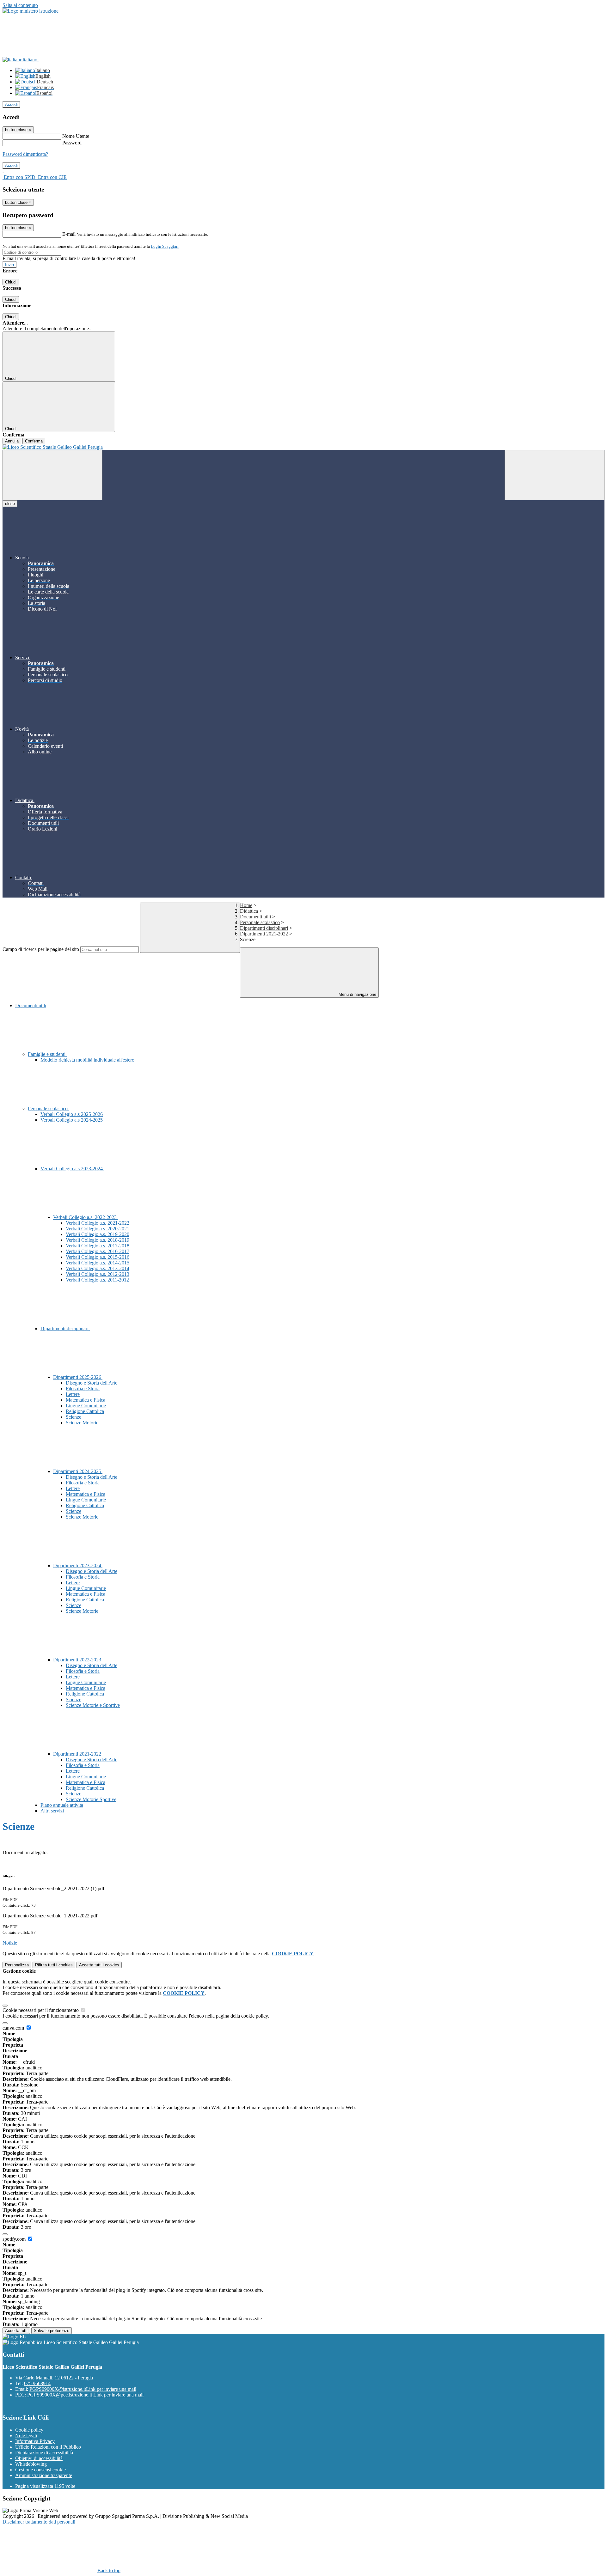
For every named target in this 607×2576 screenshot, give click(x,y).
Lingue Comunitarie (86, 1406)
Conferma (34, 441)
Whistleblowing (31, 2464)
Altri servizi (52, 1811)
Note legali (26, 2436)
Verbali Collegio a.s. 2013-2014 (98, 1268)
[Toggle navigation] (52, 475)
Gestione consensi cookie (40, 2470)
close (10, 504)
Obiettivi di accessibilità (39, 2458)
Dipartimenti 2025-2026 (78, 1377)
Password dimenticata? (25, 154)
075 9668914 (37, 2383)
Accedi (11, 104)
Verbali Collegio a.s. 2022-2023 (86, 1217)
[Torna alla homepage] (303, 447)
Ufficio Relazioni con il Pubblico (48, 2447)
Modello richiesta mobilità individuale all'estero (87, 1060)
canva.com (14, 2028)
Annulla (12, 441)
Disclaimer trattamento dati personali (39, 2522)
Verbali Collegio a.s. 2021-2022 (98, 1223)
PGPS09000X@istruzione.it (83, 2389)
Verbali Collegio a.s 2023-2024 (72, 1169)
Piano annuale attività (62, 1805)
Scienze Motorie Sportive (91, 1799)
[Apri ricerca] (555, 475)
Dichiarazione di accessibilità (44, 2453)
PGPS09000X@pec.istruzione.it (85, 2395)
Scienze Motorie (82, 1423)
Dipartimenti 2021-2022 (264, 934)
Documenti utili (255, 917)
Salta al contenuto (20, 5)
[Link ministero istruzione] (31, 11)
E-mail (69, 234)
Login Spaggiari (165, 246)
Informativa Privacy (35, 2441)
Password (72, 143)
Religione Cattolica (85, 1411)
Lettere (73, 1394)
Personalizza (17, 1965)
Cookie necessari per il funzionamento (41, 2010)
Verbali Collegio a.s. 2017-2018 (98, 1246)
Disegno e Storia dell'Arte (92, 1383)
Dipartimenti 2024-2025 (78, 1471)
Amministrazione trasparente (44, 2475)
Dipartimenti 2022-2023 (78, 1660)
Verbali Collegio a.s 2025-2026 (72, 1114)
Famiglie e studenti (47, 1054)
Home (246, 905)
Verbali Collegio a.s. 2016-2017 (98, 1251)
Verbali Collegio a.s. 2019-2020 (98, 1234)
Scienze (74, 1417)
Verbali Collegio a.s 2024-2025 (72, 1120)
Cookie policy (29, 2430)
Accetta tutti (99, 1965)
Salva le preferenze (52, 2331)
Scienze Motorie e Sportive (93, 1705)
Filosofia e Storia (83, 1388)
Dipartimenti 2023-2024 (78, 1565)
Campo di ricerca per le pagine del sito (41, 949)
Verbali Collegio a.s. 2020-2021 (98, 1229)
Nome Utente (76, 136)
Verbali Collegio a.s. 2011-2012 (97, 1280)
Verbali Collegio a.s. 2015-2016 (98, 1257)
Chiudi (11, 282)
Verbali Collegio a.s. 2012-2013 (98, 1274)
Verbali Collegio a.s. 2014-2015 (98, 1263)
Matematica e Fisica (86, 1400)
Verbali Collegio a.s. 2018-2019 (98, 1240)
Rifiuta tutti (54, 1965)
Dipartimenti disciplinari (264, 928)
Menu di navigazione (357, 994)
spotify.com (15, 2239)
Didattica (249, 911)
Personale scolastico (260, 922)
